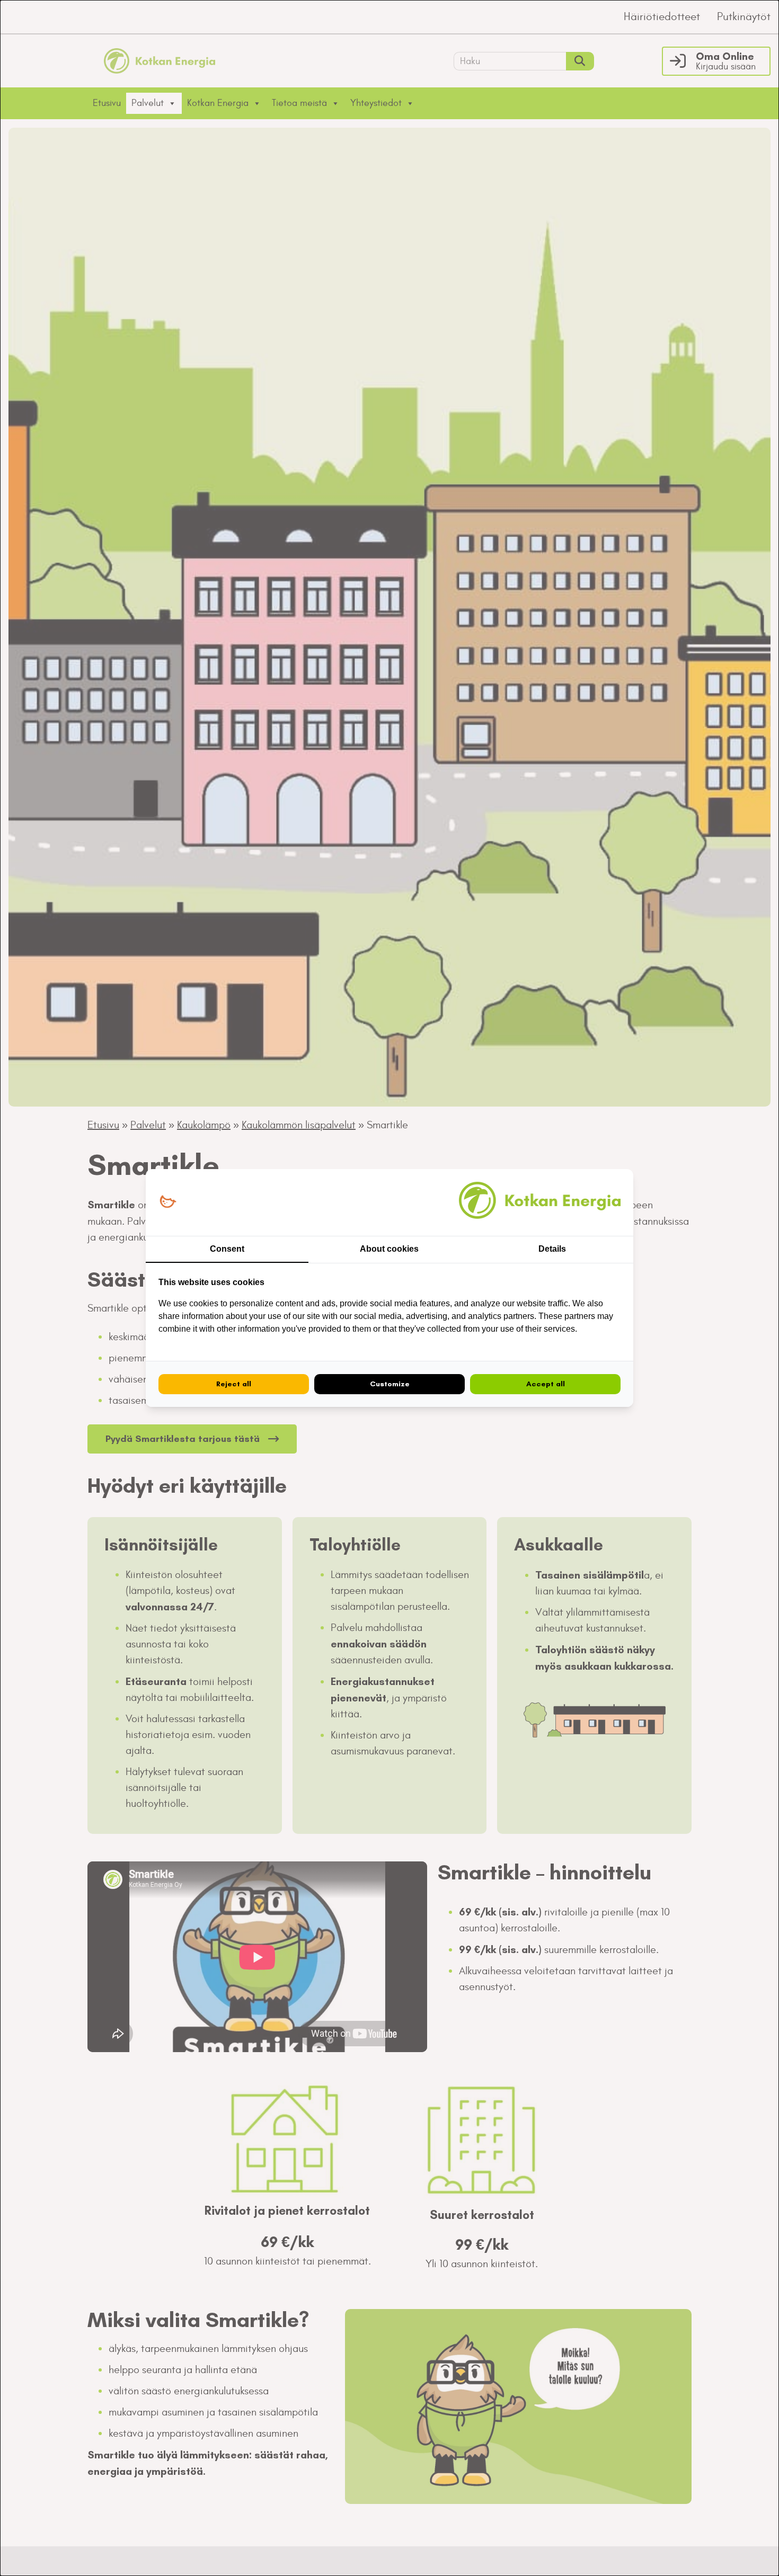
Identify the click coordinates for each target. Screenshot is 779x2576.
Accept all (546, 1384)
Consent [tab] (227, 1249)
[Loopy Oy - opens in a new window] (168, 1202)
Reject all (234, 1384)
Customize (390, 1384)
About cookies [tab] (389, 1249)
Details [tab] (552, 1249)
